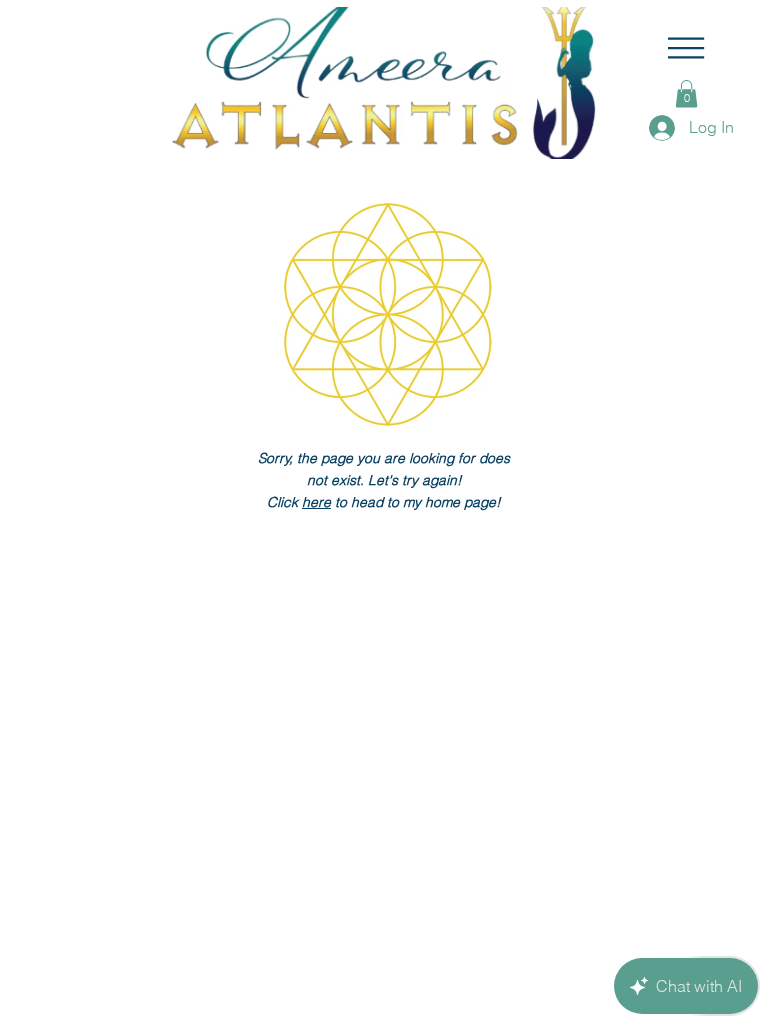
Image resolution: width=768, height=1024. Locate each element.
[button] (686, 48)
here (316, 502)
